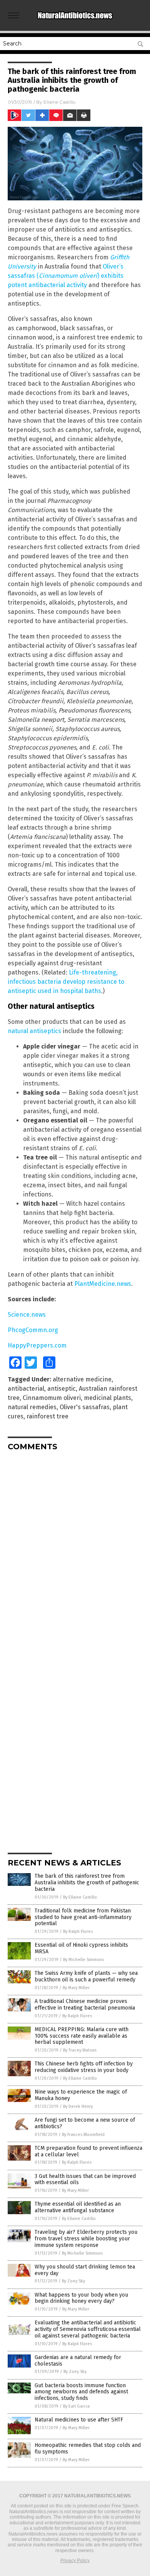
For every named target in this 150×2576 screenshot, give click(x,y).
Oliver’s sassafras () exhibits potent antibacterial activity (66, 276)
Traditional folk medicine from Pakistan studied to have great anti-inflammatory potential (83, 1917)
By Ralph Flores (78, 1932)
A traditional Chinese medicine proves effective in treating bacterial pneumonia (85, 2005)
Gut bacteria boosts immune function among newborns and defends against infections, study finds (81, 2392)
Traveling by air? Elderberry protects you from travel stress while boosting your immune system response (86, 2239)
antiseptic (62, 1389)
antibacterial (26, 1389)
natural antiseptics (34, 1031)
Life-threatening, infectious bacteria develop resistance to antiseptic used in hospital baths (66, 982)
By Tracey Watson (80, 2050)
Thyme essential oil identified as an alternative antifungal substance (78, 2207)
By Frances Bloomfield (83, 2135)
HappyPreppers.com (37, 1345)
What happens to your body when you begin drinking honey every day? (81, 2298)
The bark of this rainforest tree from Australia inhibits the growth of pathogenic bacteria (87, 1883)
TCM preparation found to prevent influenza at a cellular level (88, 2151)
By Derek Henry (78, 2106)
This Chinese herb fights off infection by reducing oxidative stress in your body (84, 2067)
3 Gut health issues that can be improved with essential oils (85, 2179)
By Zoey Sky (73, 2281)
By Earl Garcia (76, 2406)
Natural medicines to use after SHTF (79, 2420)
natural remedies (32, 1407)
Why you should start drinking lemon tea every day (85, 2270)
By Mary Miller (76, 1988)
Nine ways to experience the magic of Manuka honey (81, 2095)
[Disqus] (75, 1553)
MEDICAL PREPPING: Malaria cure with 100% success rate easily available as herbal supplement (82, 2036)
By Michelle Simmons (83, 1960)
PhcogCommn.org (33, 1330)
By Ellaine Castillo (80, 1897)
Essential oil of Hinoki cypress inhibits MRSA (81, 1948)
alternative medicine (82, 1379)
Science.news (27, 1315)
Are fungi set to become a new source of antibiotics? (85, 2123)
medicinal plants (107, 1398)
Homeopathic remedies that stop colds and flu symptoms (88, 2448)
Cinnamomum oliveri (52, 1398)
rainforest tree (47, 1416)
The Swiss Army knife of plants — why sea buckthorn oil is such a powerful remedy (86, 1976)
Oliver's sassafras (85, 1407)
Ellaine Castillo (59, 102)
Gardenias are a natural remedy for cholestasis (78, 2361)
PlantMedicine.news (103, 1284)
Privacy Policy (75, 2561)
